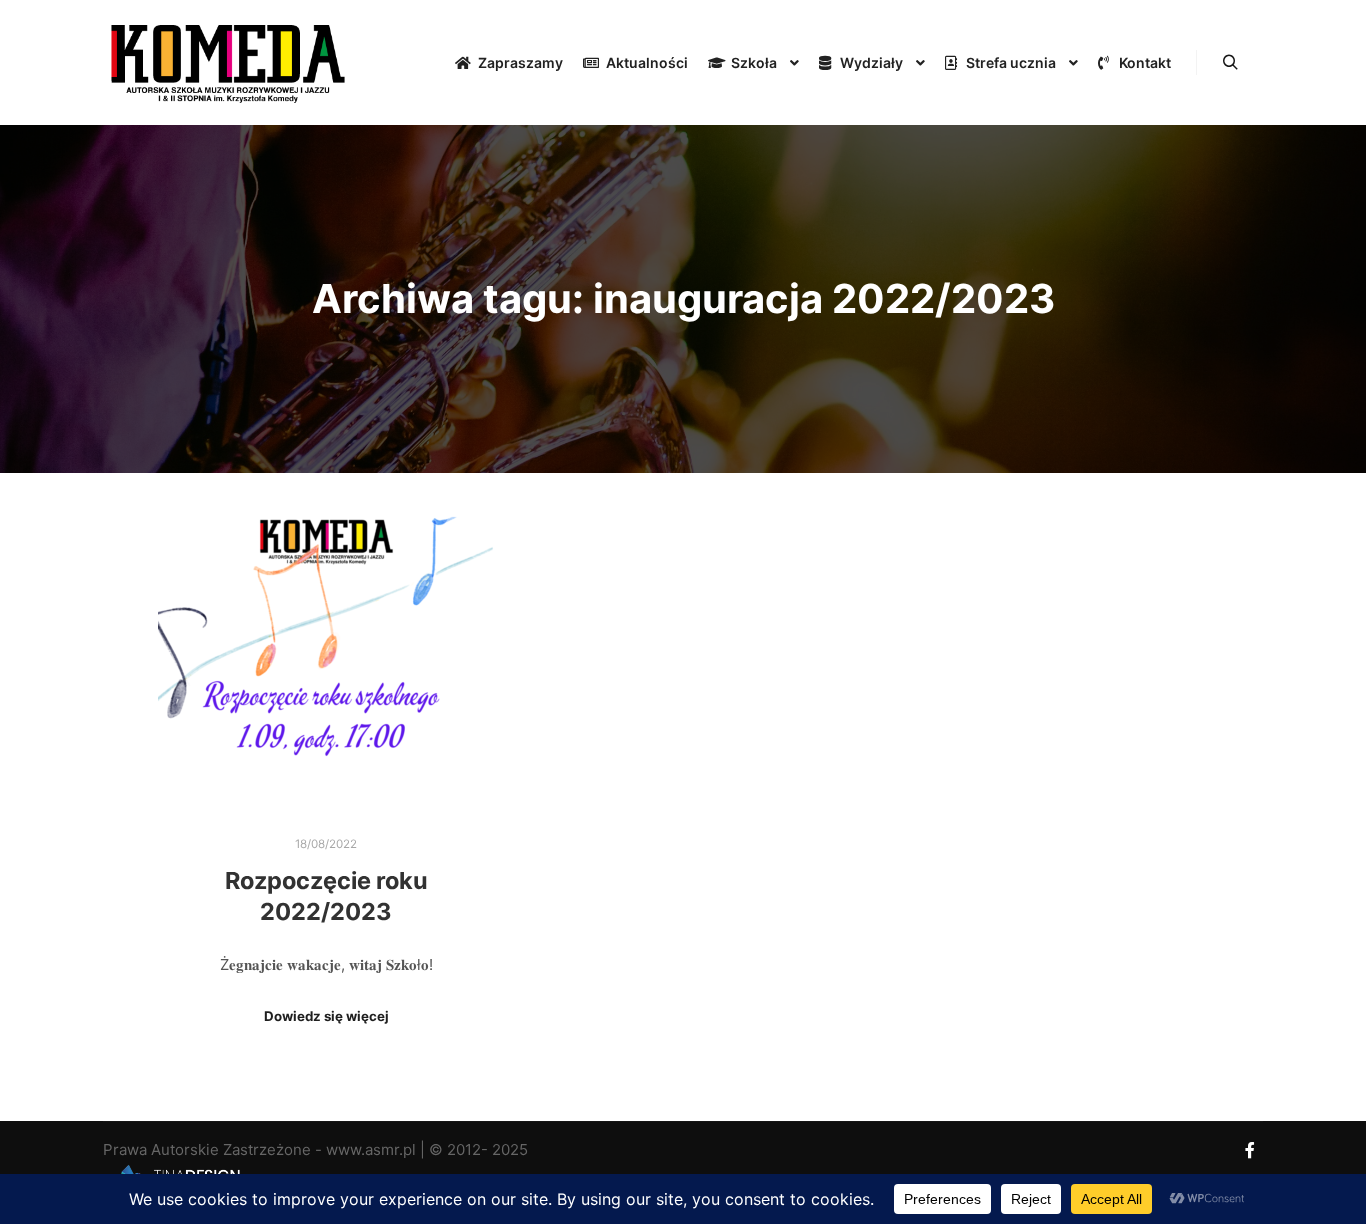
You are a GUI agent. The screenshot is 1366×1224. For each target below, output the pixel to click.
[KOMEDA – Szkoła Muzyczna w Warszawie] (228, 62)
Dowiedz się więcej (326, 1016)
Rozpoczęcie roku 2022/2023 (326, 896)
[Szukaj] (1230, 63)
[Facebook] (1250, 1150)
